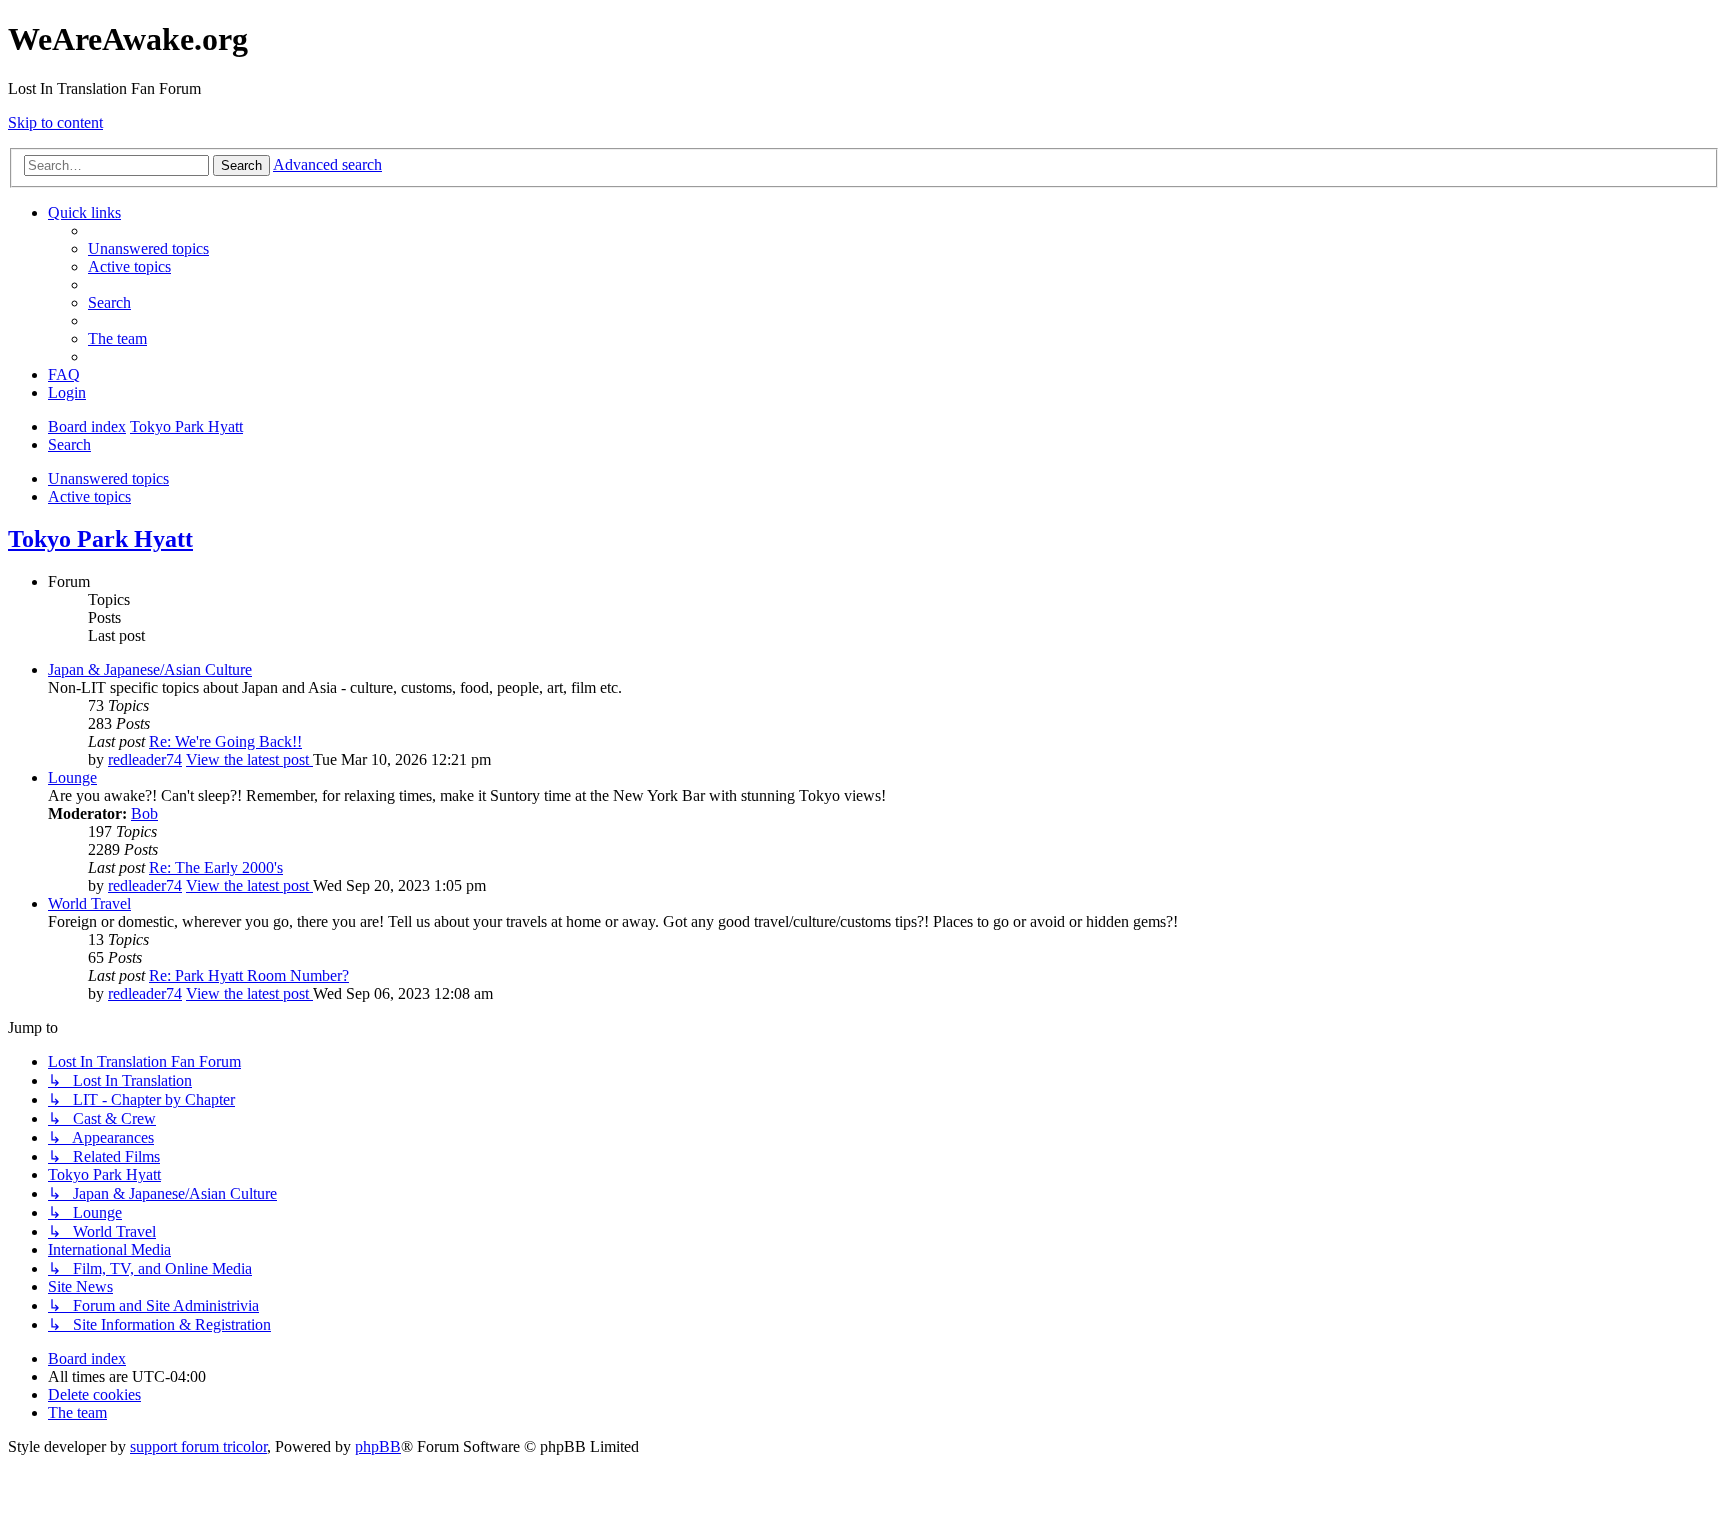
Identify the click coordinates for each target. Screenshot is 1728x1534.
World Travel (89, 903)
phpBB (378, 1446)
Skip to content (55, 122)
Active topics (89, 496)
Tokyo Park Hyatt (100, 539)
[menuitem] (148, 248)
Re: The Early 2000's (216, 867)
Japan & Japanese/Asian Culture (150, 669)
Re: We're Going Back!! (225, 741)
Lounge (72, 777)
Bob (144, 813)
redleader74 (145, 759)
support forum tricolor (198, 1446)
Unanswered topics (108, 478)
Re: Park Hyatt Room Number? (249, 975)
